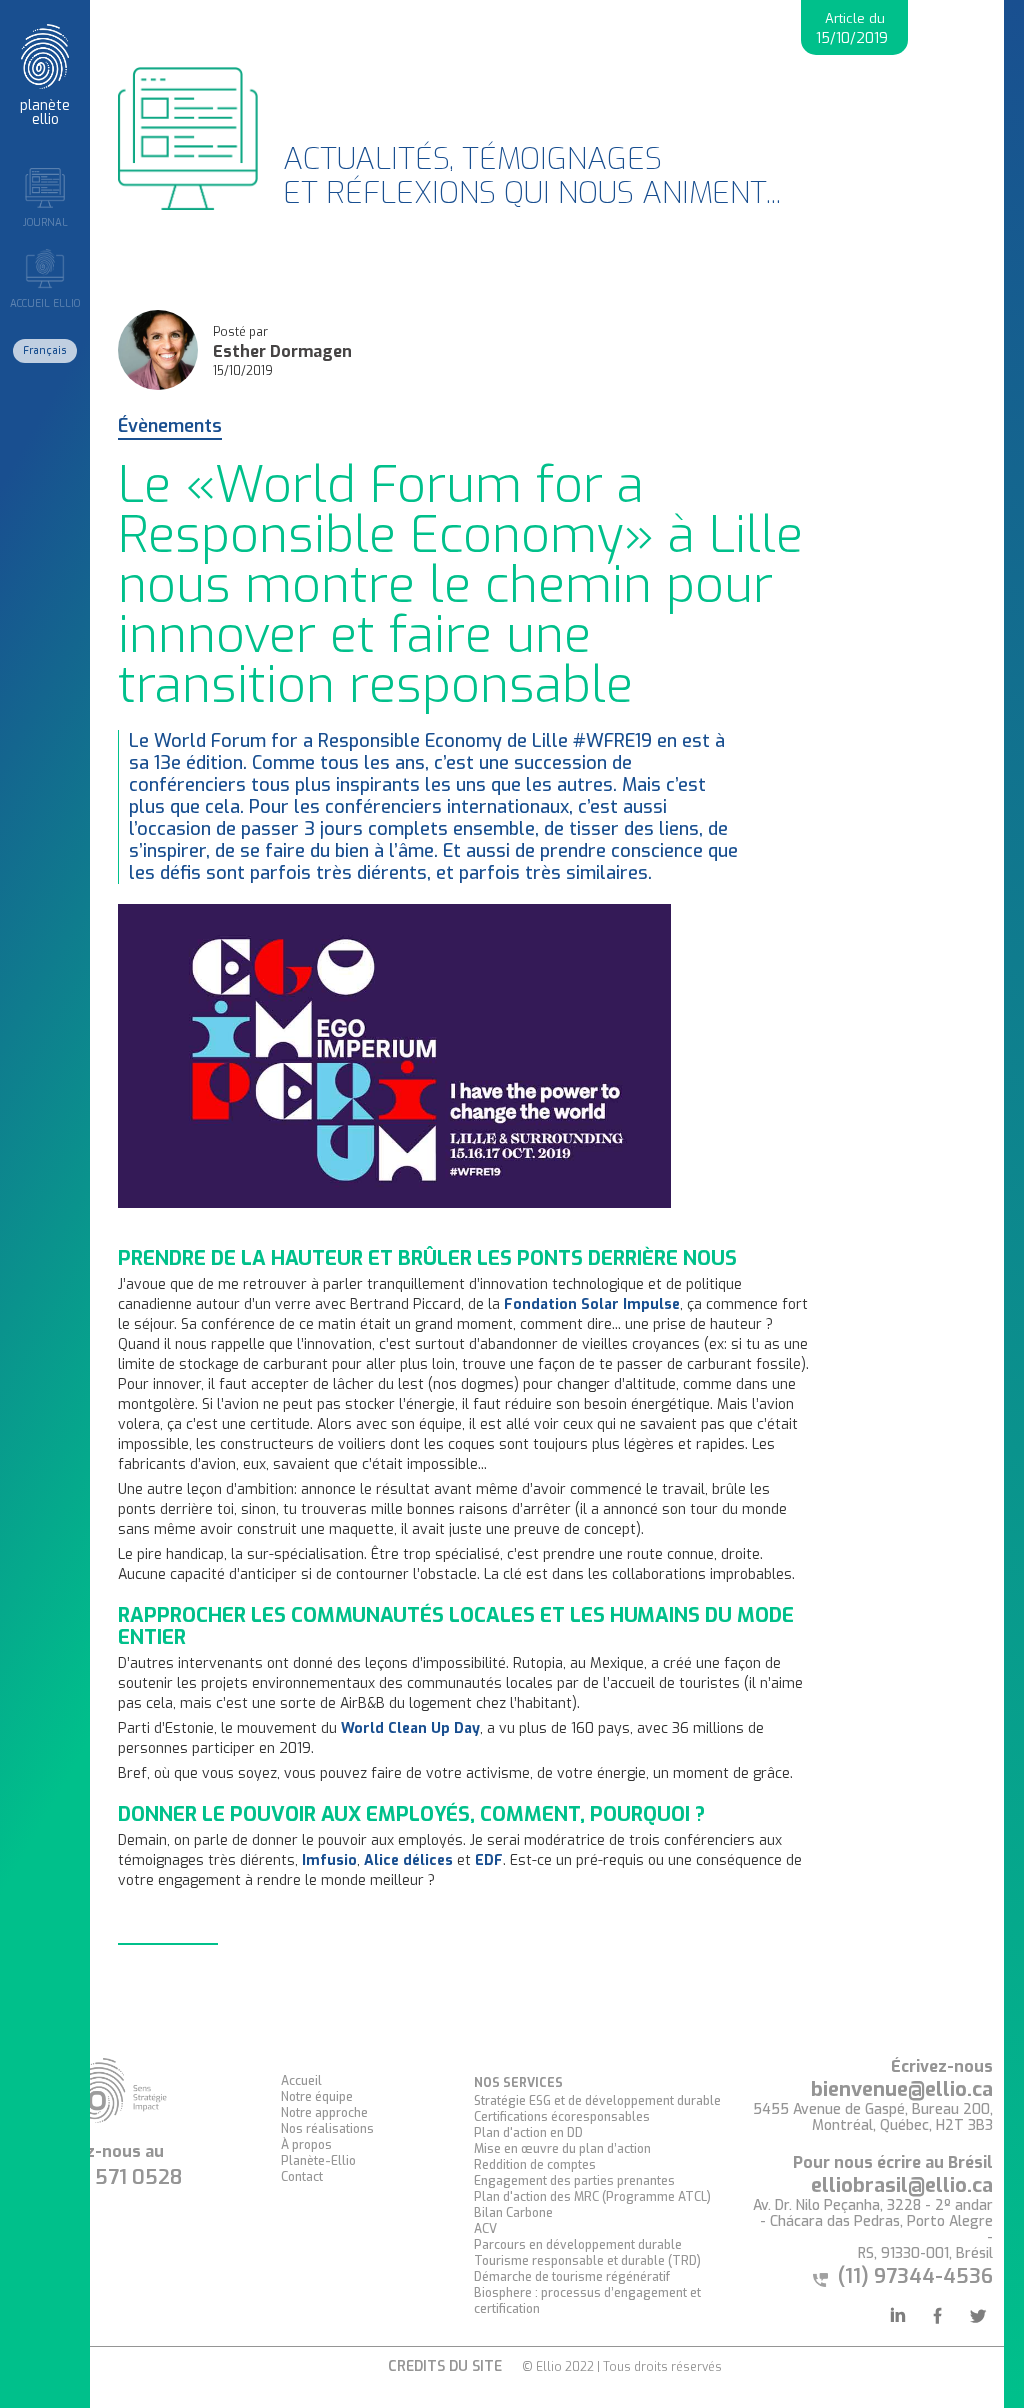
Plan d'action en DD (528, 2133)
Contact (302, 2177)
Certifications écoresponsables (562, 2117)
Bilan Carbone (513, 2213)
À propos (306, 2145)
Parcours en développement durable (578, 2245)
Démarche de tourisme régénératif (572, 2277)
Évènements (170, 427)
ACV (485, 2229)
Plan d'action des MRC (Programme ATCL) (592, 2197)
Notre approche (324, 2113)
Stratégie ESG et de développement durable (597, 2101)
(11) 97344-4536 (915, 2276)
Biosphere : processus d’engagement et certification (587, 2301)
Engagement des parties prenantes (574, 2181)
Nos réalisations (327, 2129)
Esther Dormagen (282, 352)
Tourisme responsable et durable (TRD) (587, 2261)
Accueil (301, 2081)
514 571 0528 (119, 2178)
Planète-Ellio (318, 2161)
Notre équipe (317, 2097)
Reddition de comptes (535, 2165)
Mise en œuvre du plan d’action (562, 2149)
